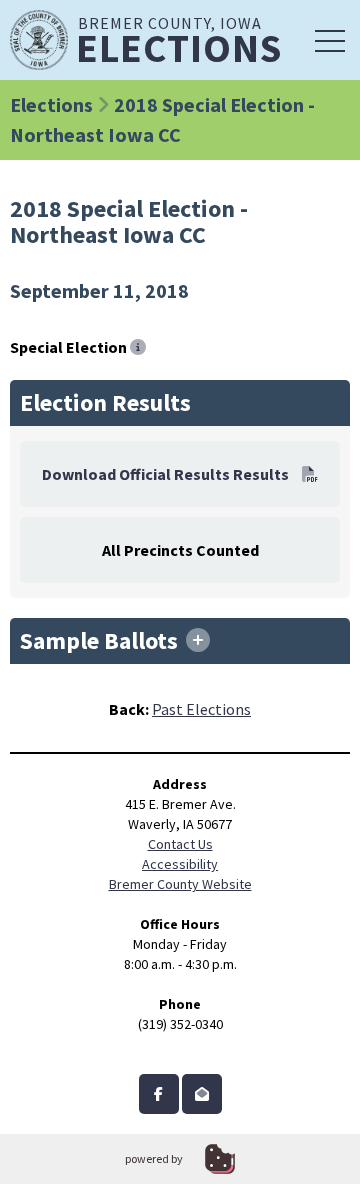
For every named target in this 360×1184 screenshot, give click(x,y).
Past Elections (201, 709)
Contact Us (180, 844)
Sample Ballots (101, 641)
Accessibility (180, 864)
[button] (330, 40)
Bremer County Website (180, 884)
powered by (154, 1158)
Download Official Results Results (167, 474)
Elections (51, 104)
